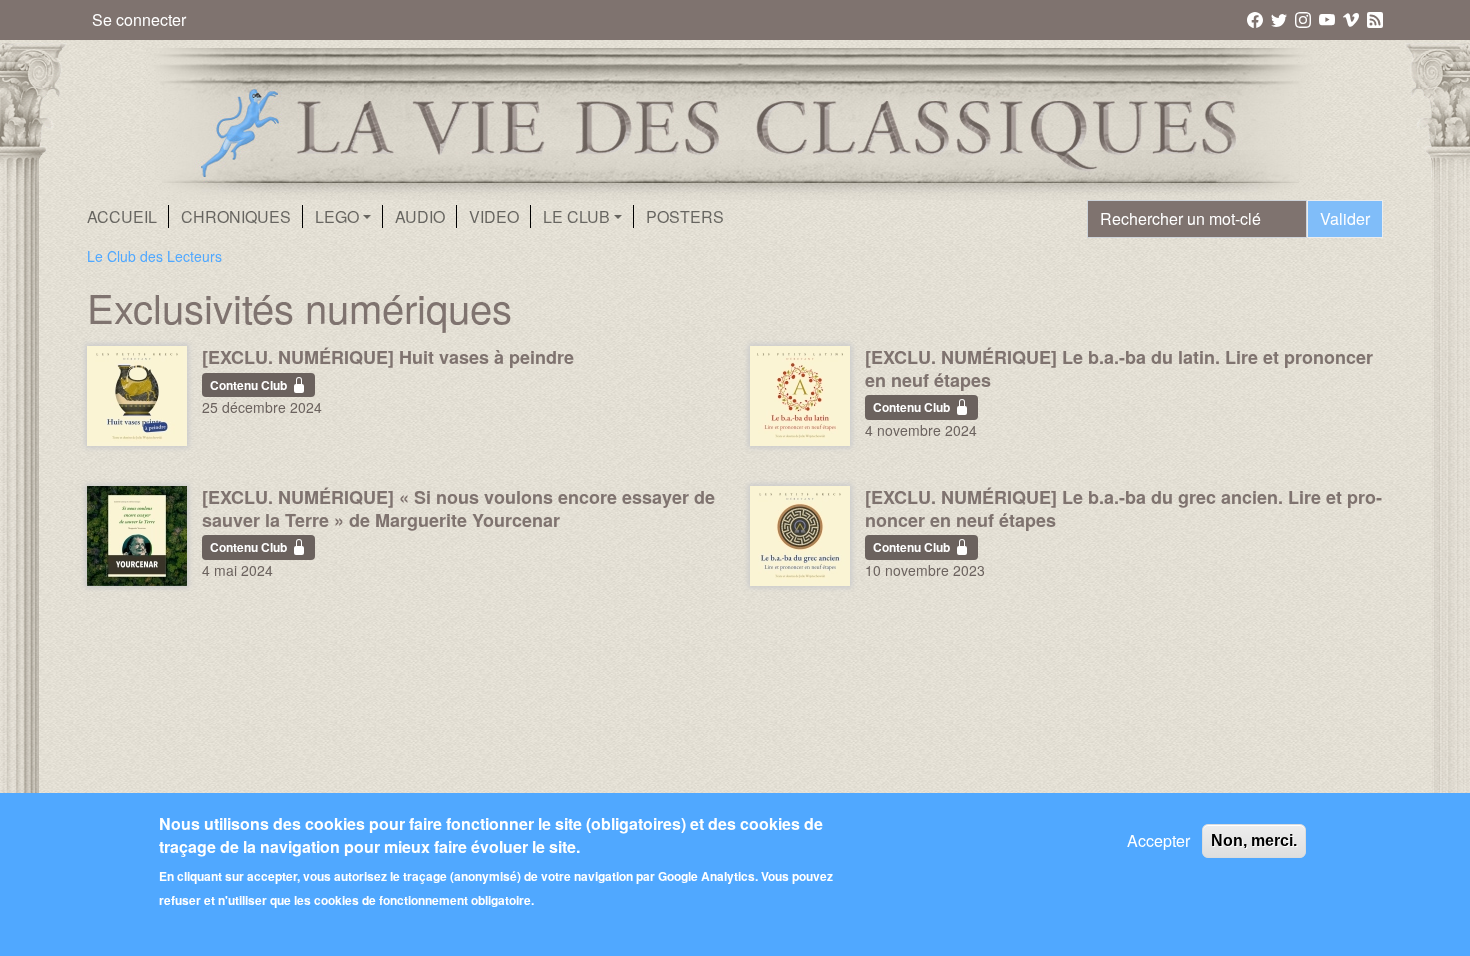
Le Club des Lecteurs (154, 256)
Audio (420, 216)
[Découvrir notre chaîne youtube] (1328, 19)
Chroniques (236, 216)
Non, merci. (1254, 840)
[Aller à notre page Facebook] (1256, 19)
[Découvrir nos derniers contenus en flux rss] (1375, 19)
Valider (1345, 218)
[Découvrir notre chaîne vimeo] (1352, 19)
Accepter (1158, 840)
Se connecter (139, 19)
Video (494, 216)
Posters (685, 216)
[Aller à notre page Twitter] (1280, 19)
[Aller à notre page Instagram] (1304, 19)
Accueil (122, 216)
